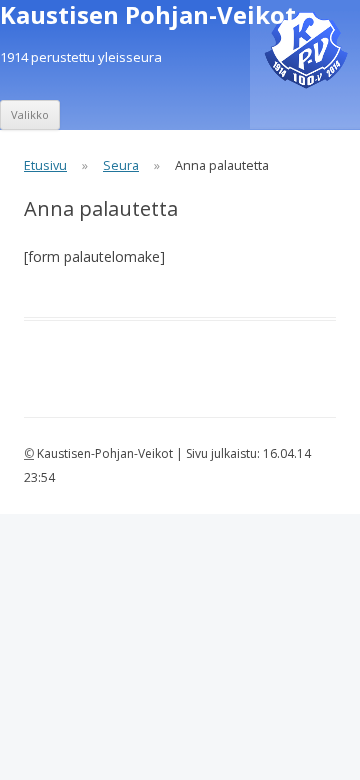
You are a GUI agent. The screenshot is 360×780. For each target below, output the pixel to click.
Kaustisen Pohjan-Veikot (148, 15)
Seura (121, 165)
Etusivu (45, 165)
